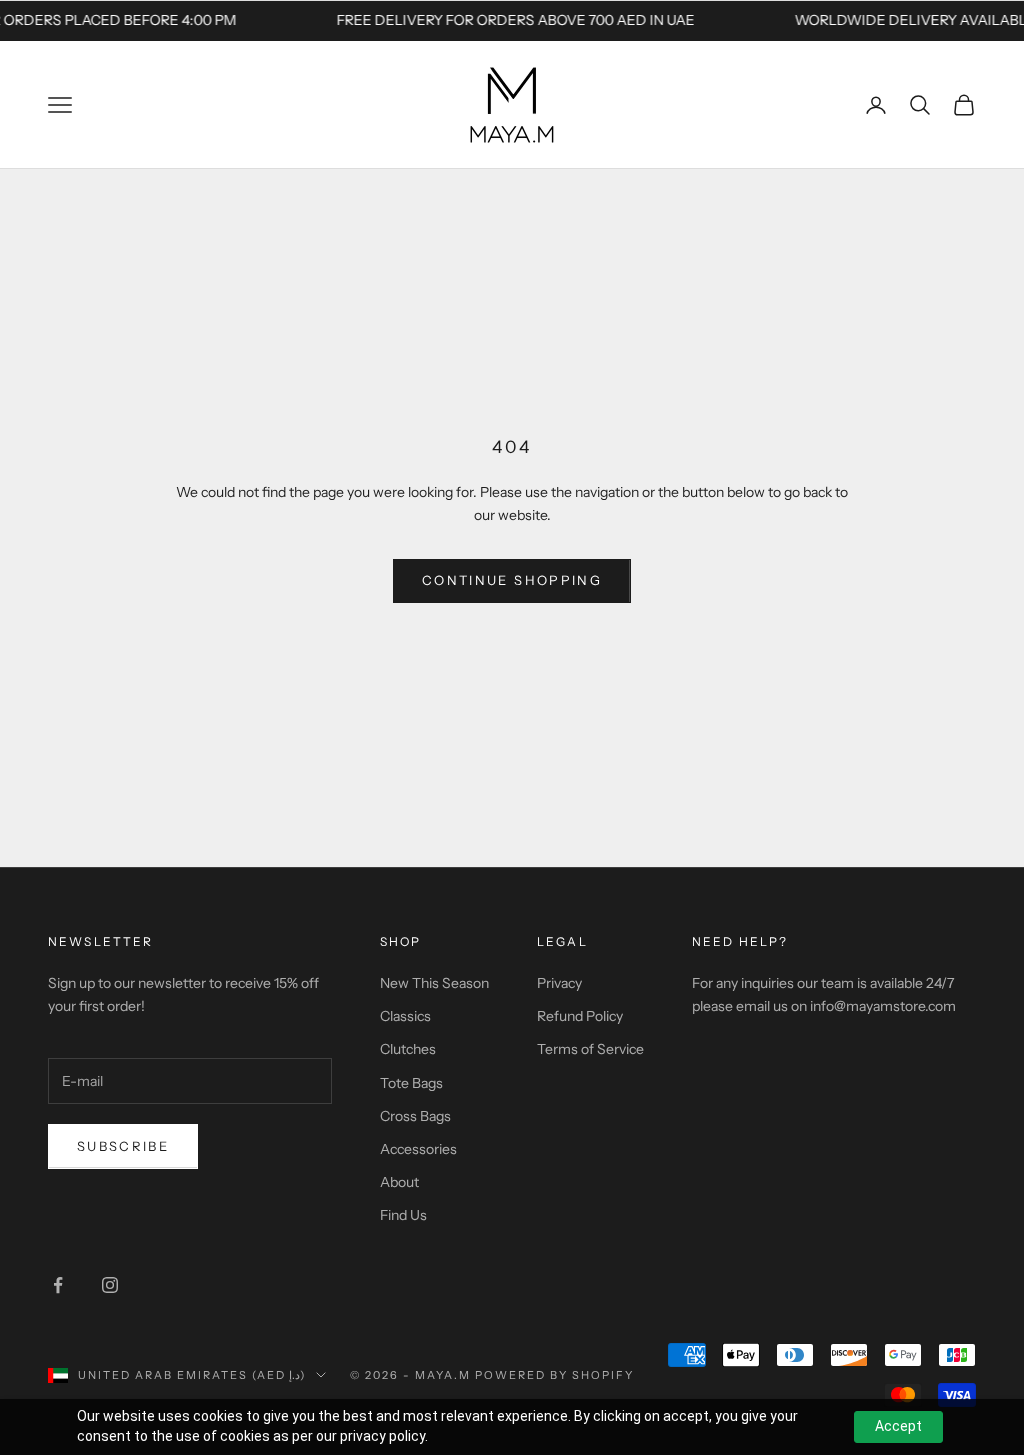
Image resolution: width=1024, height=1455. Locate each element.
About (399, 1182)
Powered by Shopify (554, 1375)
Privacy (559, 983)
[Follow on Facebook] (58, 1285)
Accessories (418, 1149)
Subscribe (123, 1146)
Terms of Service (590, 1049)
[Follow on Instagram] (110, 1285)
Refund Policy (580, 1016)
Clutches (408, 1049)
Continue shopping (512, 580)
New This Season (434, 983)
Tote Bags (411, 1083)
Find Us (403, 1215)
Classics (405, 1016)
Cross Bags (415, 1116)
